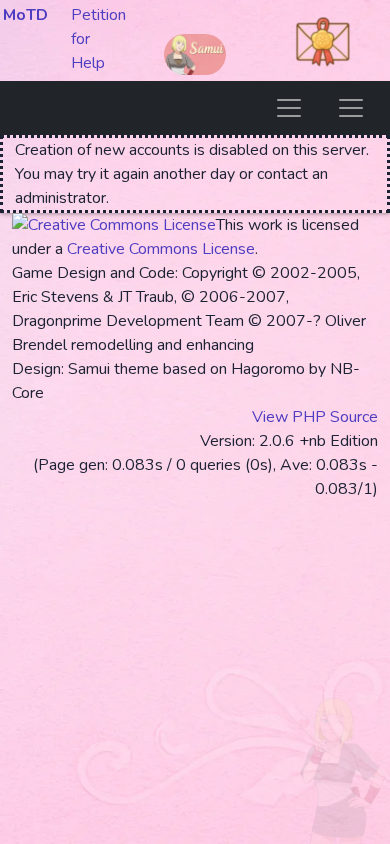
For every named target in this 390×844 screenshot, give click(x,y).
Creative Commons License (161, 249)
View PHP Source (315, 417)
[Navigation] (289, 108)
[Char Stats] (351, 108)
